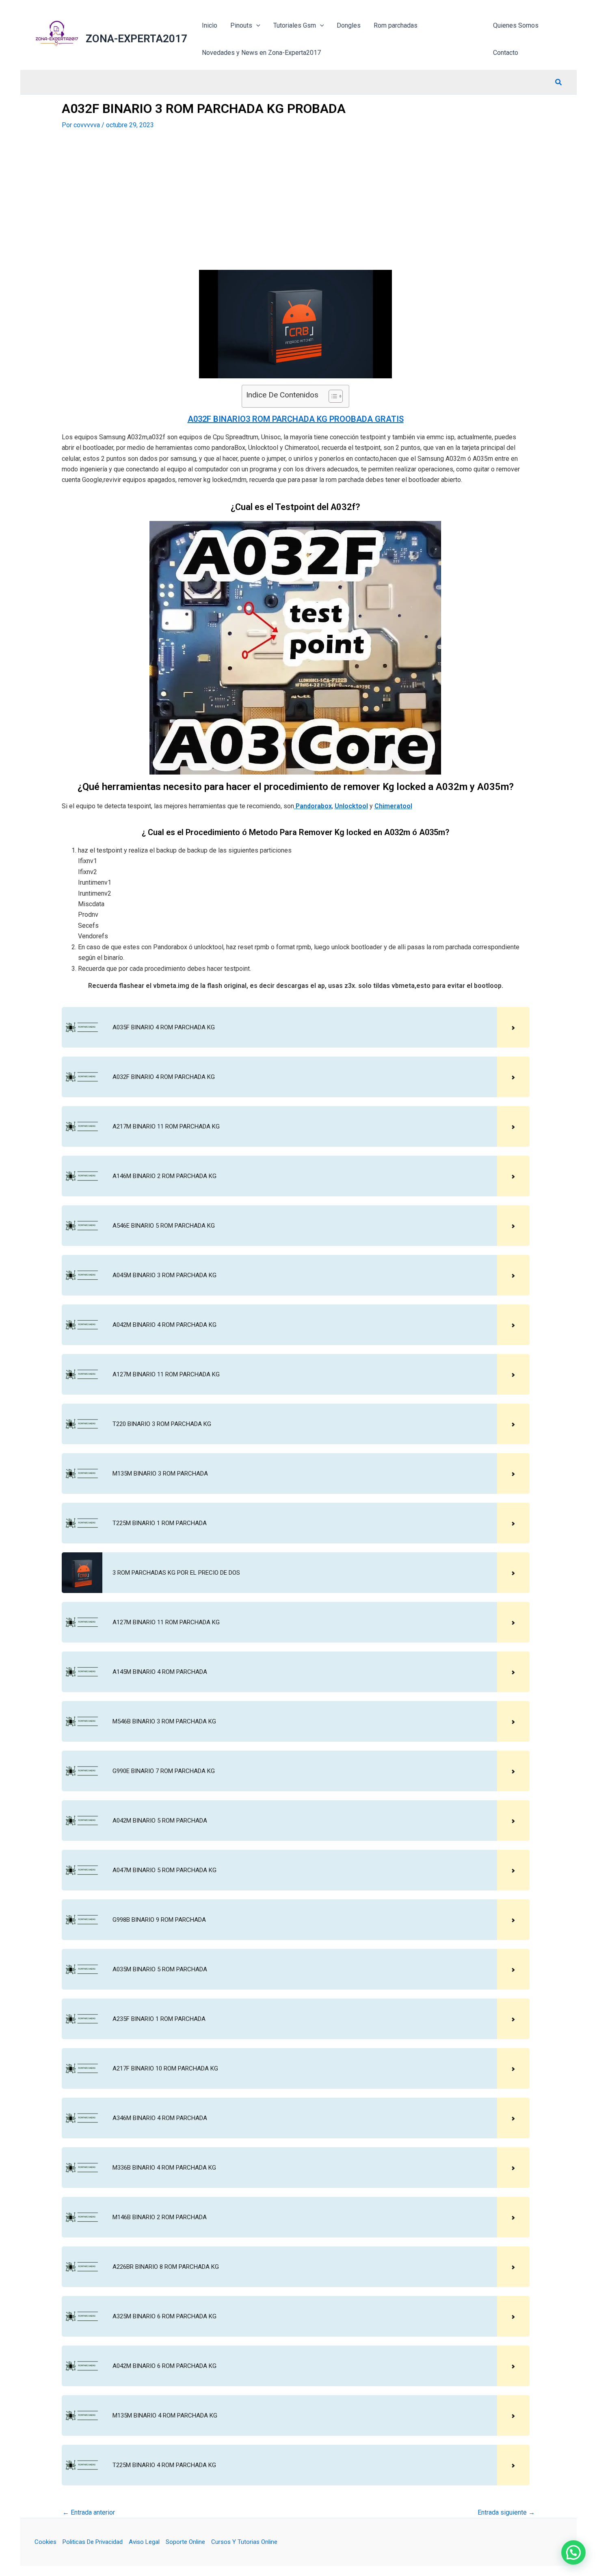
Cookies (45, 2542)
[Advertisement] (296, 200)
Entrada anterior (89, 2513)
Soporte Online (185, 2542)
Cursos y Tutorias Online (244, 2542)
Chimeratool (393, 806)
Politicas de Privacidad (93, 2542)
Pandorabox (313, 806)
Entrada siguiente (506, 2513)
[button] (559, 83)
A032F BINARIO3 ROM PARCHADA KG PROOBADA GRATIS (296, 419)
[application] (256, 25)
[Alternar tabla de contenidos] (332, 396)
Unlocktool (351, 806)
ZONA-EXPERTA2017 (136, 39)
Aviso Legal (144, 2542)
